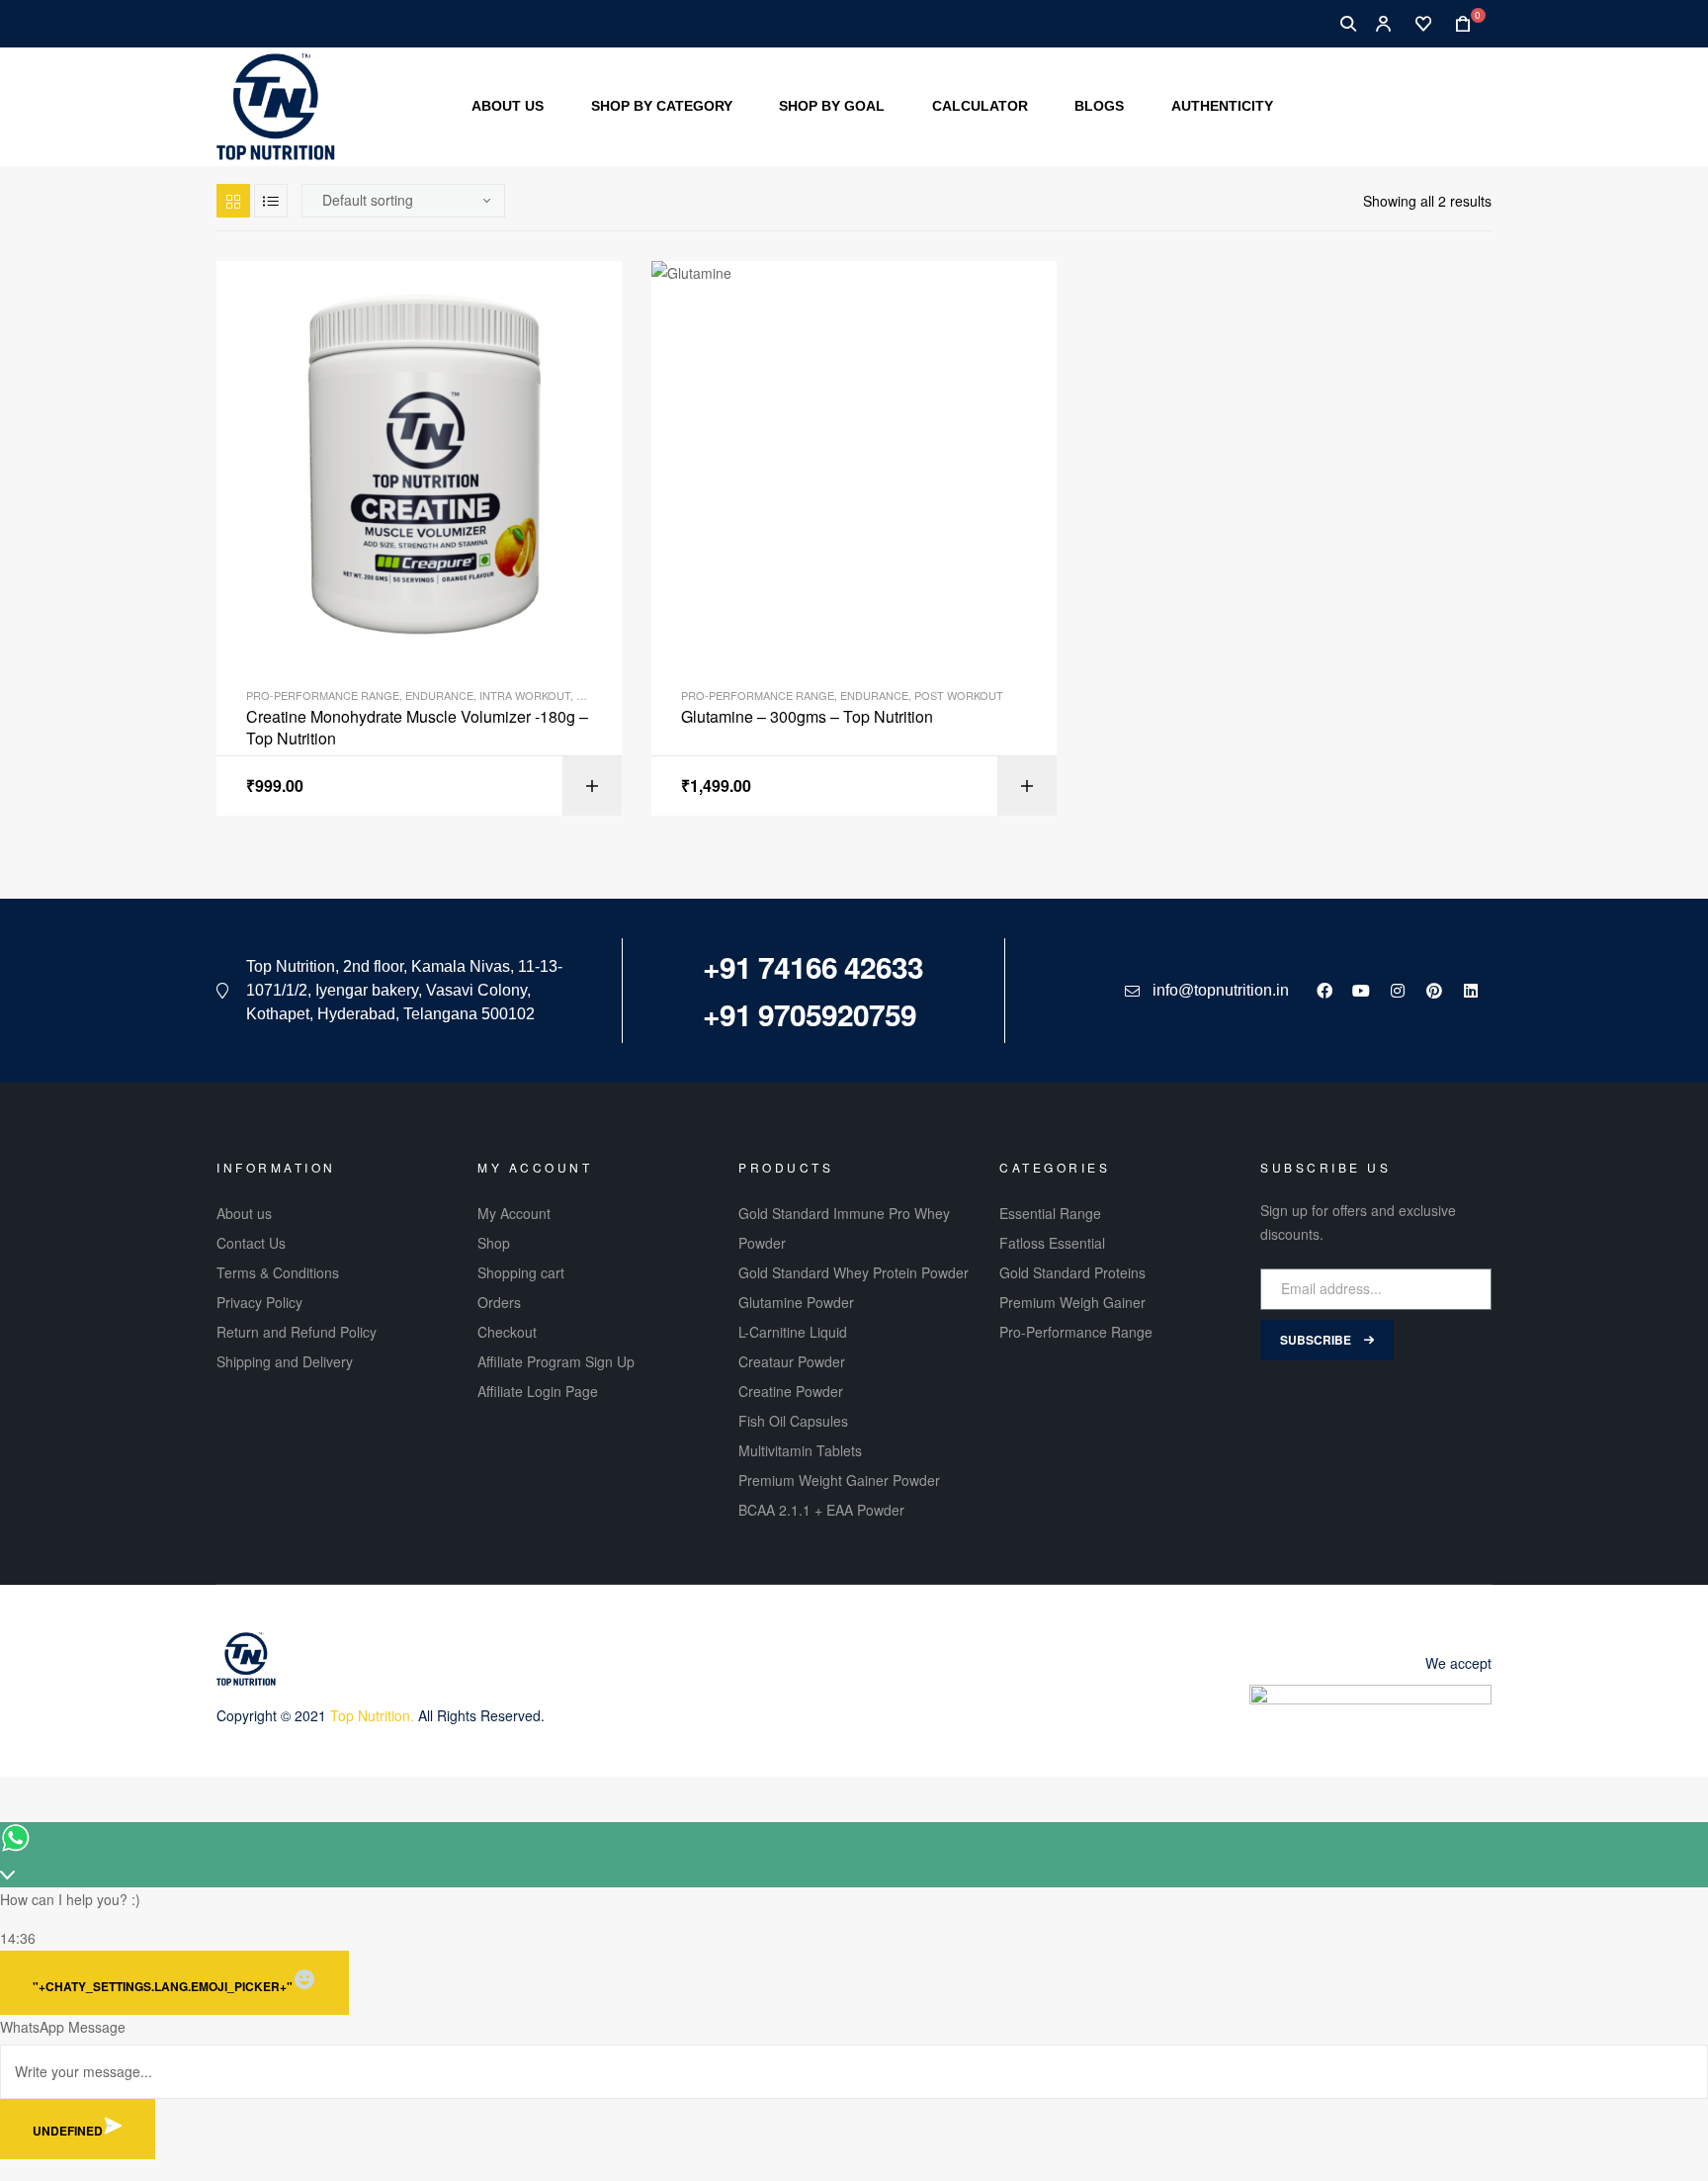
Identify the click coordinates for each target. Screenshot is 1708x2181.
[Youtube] (1361, 991)
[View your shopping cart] (1457, 24)
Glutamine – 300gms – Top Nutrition (807, 717)
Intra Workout (525, 695)
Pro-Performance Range (323, 695)
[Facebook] (1324, 991)
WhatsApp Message (63, 2027)
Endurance (439, 695)
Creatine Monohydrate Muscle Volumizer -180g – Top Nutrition (417, 728)
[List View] (271, 201)
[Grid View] (233, 201)
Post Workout (959, 695)
